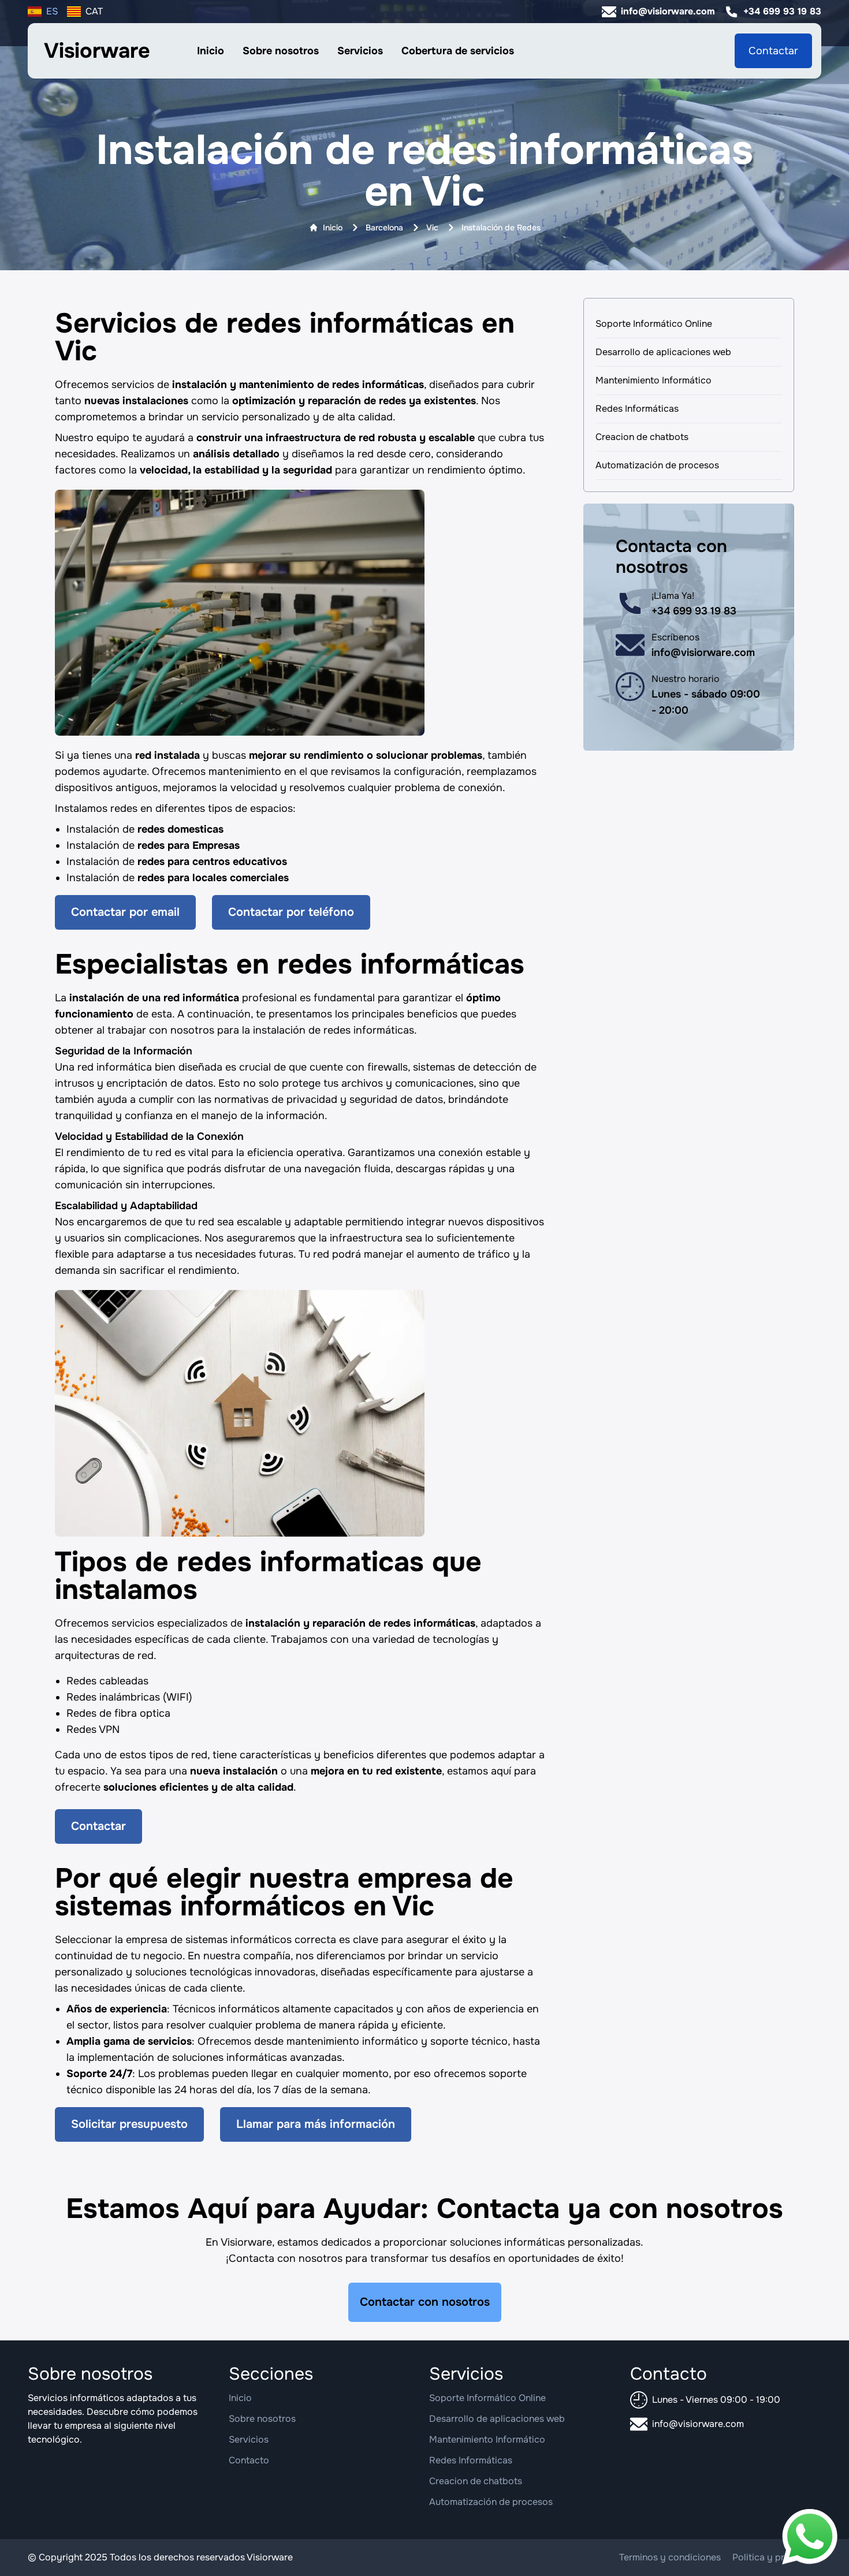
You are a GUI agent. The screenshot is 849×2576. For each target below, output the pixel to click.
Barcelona (384, 228)
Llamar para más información (316, 2124)
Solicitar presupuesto (129, 2124)
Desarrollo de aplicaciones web (663, 352)
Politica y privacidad (777, 2557)
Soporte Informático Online (654, 324)
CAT (94, 11)
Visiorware (97, 51)
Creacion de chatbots (642, 437)
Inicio (211, 51)
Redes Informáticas (637, 409)
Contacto (249, 2460)
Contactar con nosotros (425, 2302)
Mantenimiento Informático (653, 380)
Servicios (360, 51)
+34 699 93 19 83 (782, 11)
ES (52, 11)
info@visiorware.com (668, 11)
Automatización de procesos (657, 465)
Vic (432, 228)
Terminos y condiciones (670, 2557)
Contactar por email (125, 912)
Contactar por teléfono (291, 912)
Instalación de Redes (501, 228)
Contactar (773, 51)
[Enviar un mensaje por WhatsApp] (810, 2537)
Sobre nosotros (281, 51)
